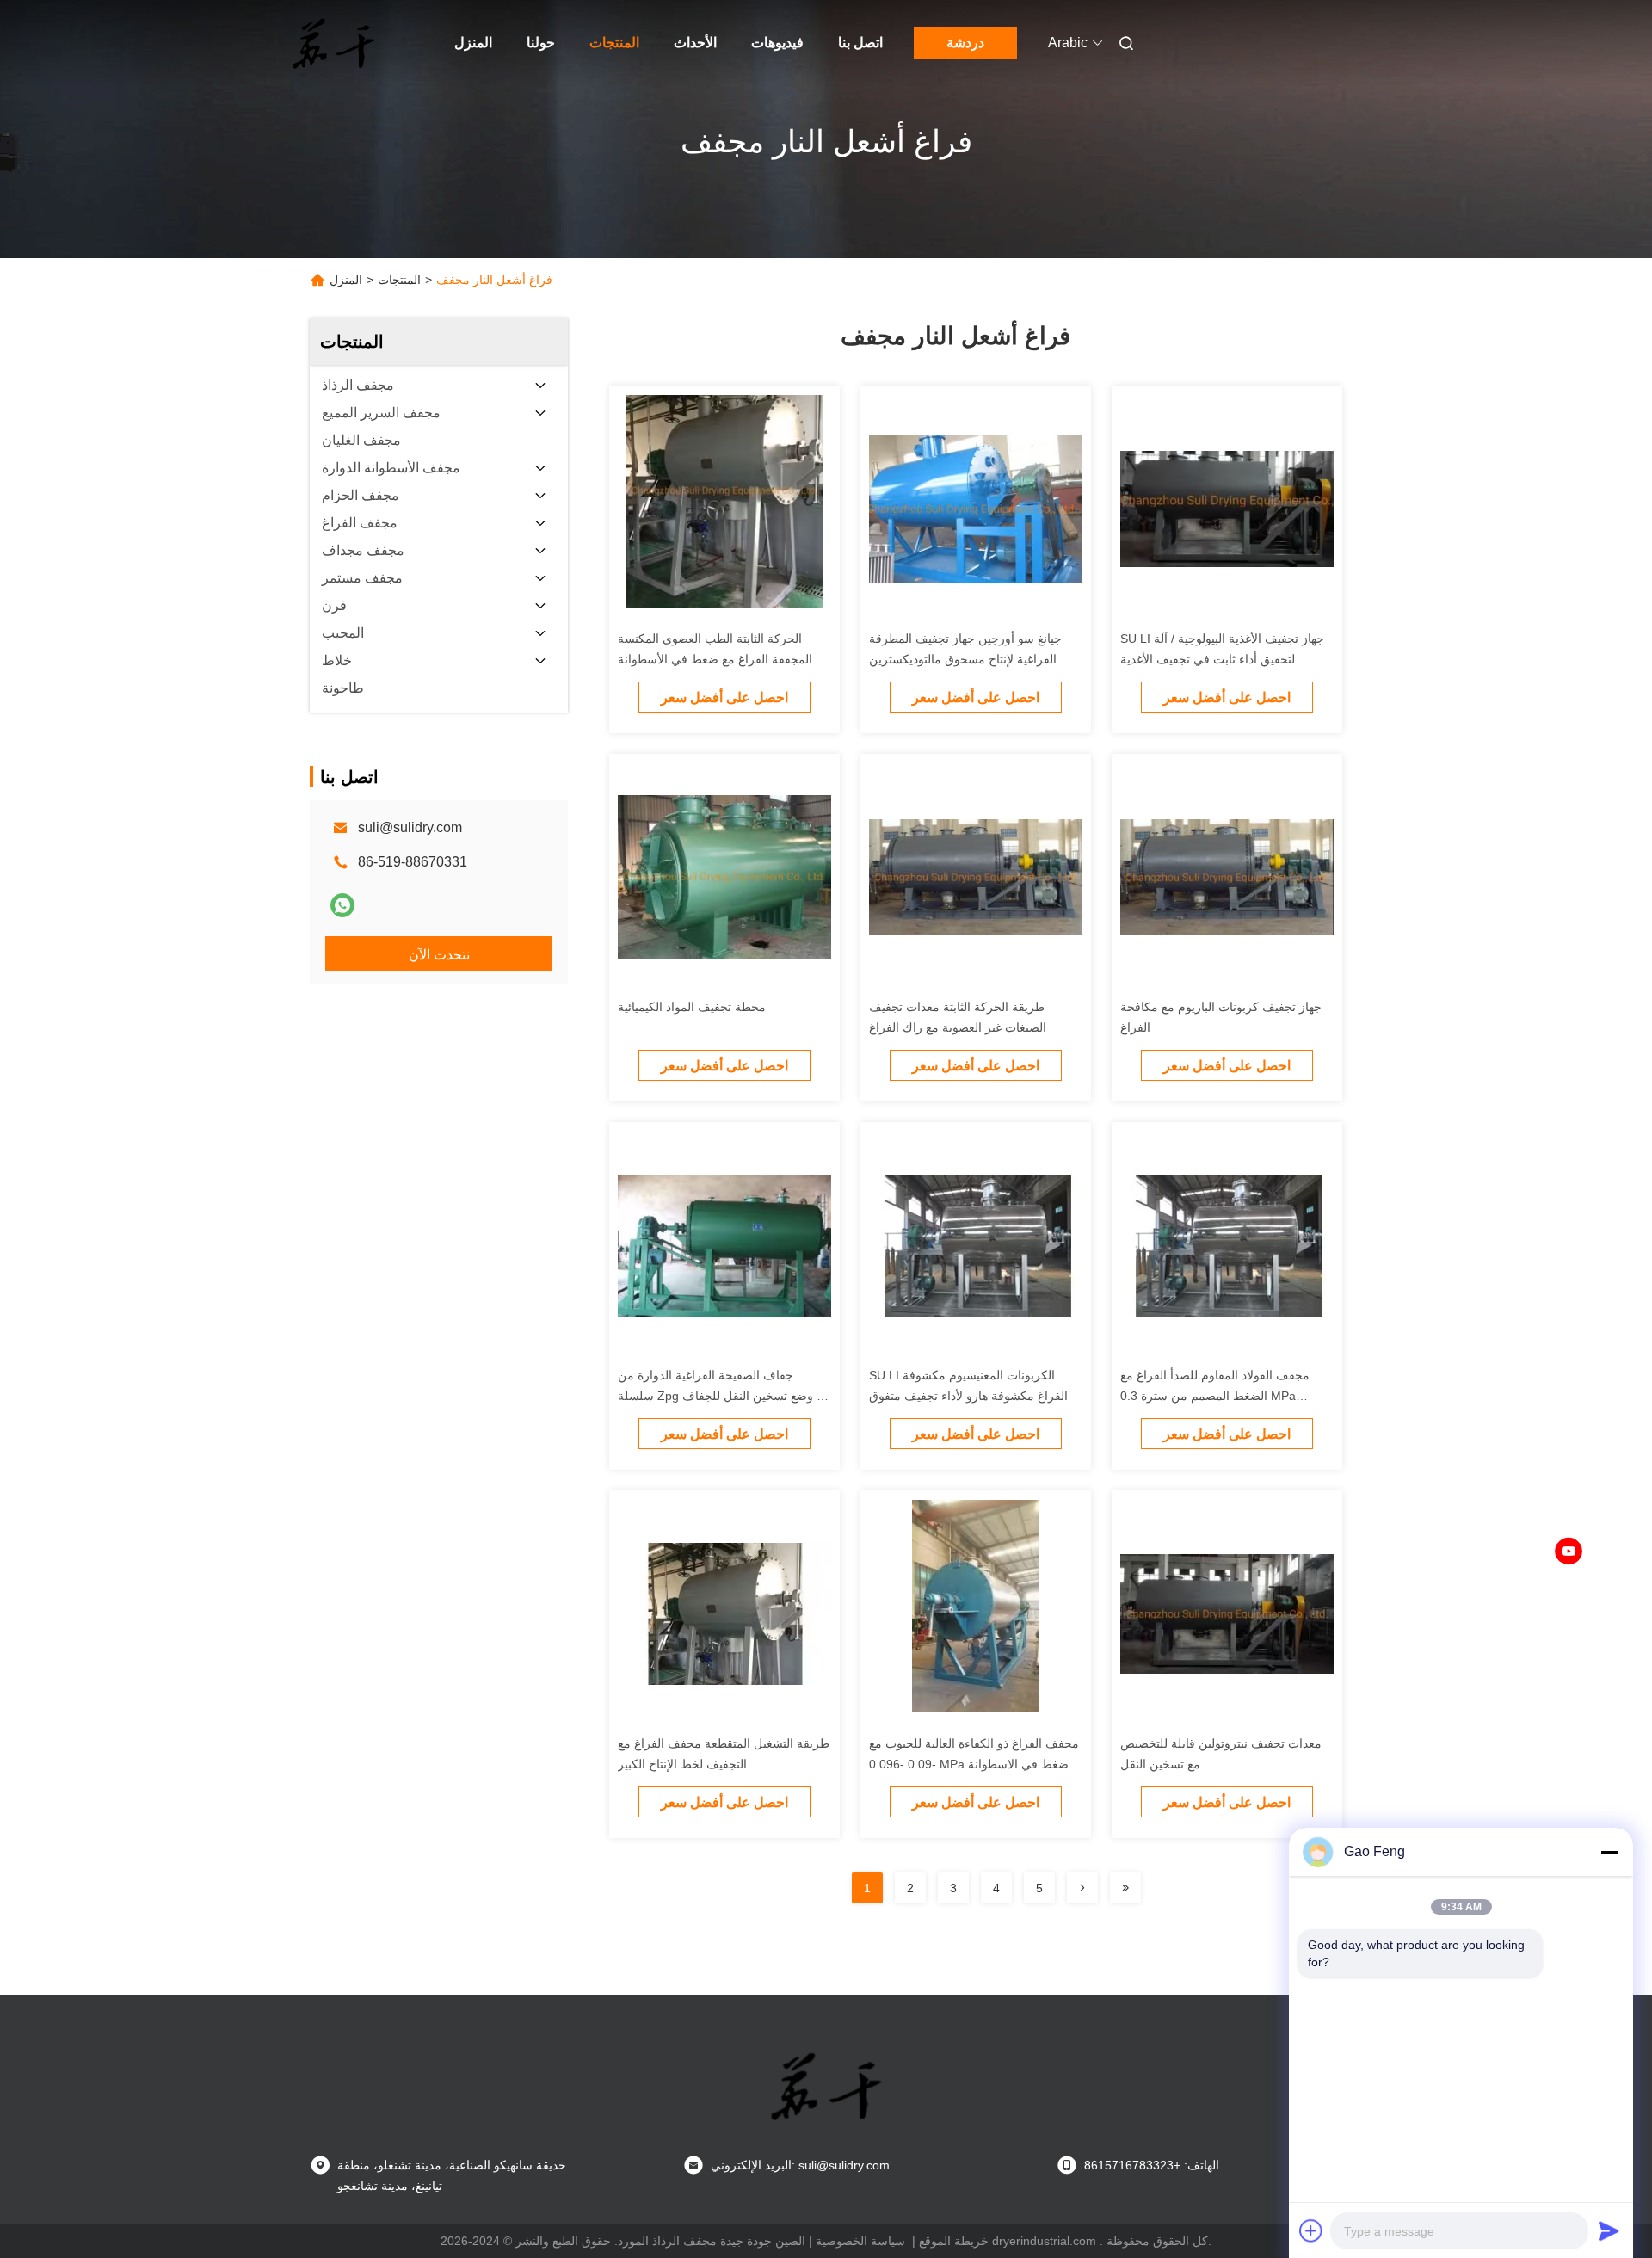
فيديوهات (777, 43)
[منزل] (334, 43)
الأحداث (695, 43)
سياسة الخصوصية (860, 2241)
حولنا (541, 43)
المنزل (473, 43)
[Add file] (1311, 2230)
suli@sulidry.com (410, 827)
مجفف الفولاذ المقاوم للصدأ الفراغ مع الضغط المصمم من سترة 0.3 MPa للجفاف (1215, 1396)
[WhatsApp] (342, 905)
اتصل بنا (860, 43)
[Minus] (1609, 1852)
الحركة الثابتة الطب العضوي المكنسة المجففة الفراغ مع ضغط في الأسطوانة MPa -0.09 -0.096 (715, 659)
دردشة (965, 43)
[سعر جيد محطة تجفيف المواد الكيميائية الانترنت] (724, 876)
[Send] (1609, 2230)
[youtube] (1569, 1552)
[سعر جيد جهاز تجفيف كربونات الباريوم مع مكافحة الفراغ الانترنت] (1227, 876)
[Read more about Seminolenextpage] (1082, 1888)
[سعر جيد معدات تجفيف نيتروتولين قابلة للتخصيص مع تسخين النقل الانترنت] (1227, 1613)
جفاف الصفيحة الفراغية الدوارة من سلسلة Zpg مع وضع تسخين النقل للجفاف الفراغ (724, 1396)
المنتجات (614, 43)
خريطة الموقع (954, 2241)
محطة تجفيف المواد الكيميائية (692, 1007)
